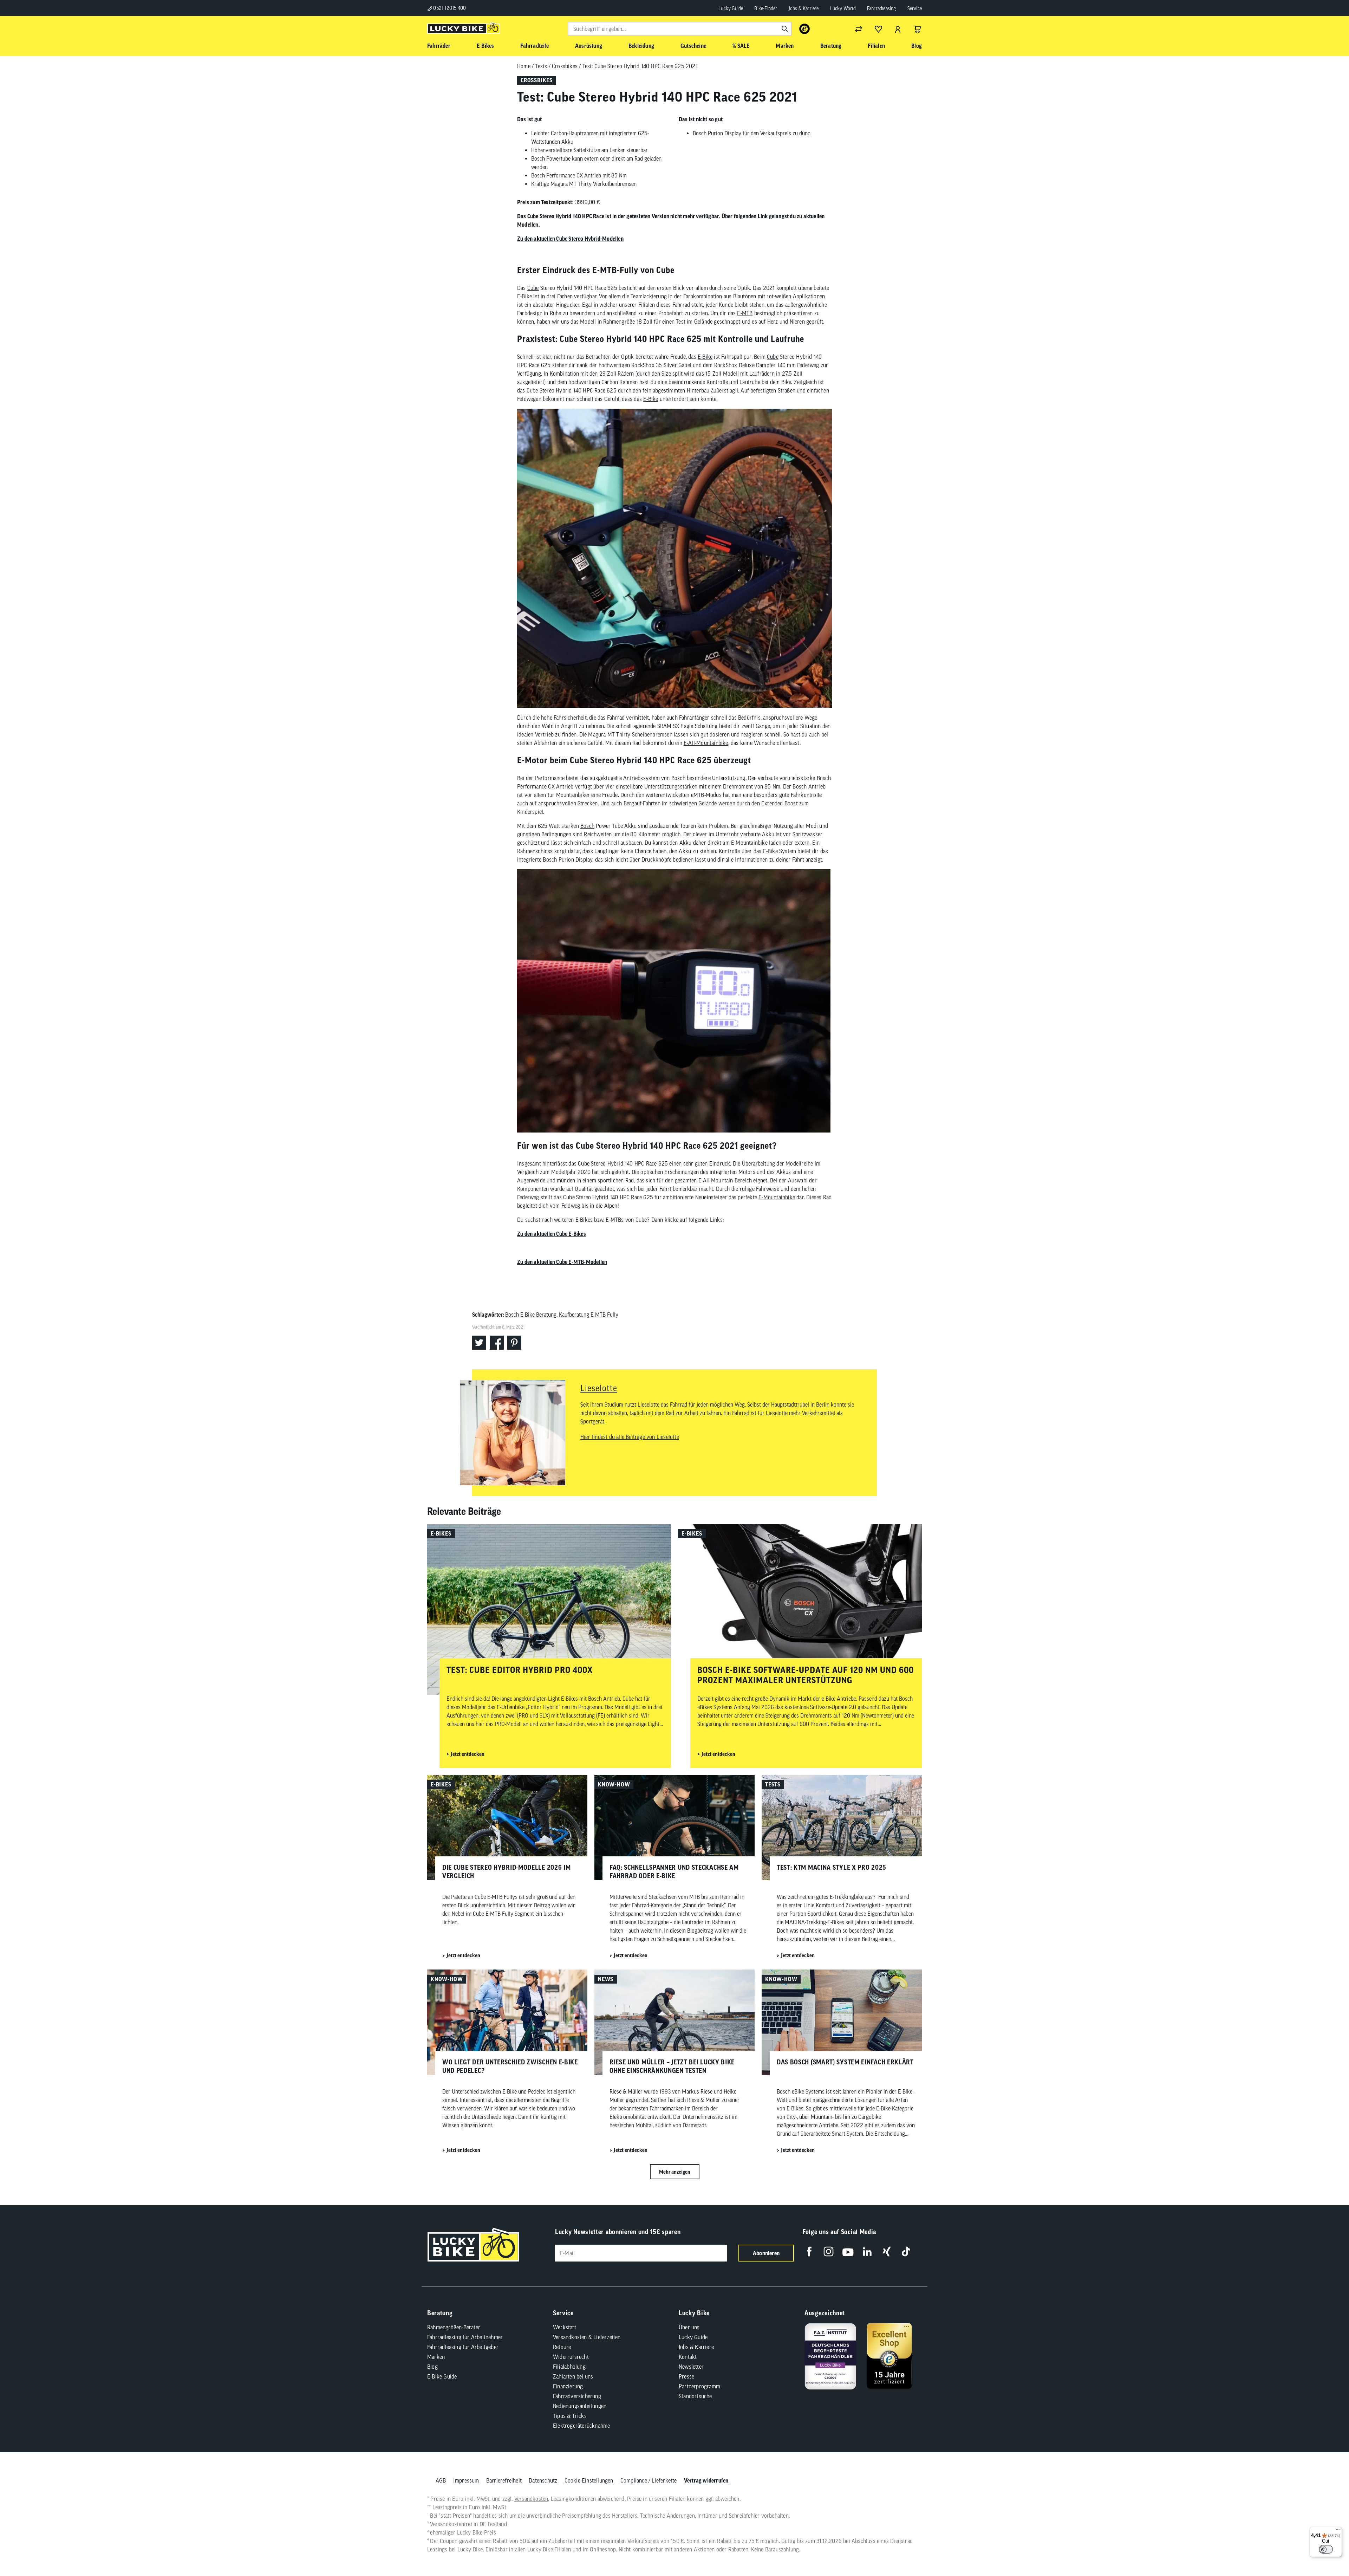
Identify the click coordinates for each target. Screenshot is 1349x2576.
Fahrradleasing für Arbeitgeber (463, 2347)
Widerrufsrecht (571, 2357)
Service (915, 8)
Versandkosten (531, 2499)
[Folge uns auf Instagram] (829, 2251)
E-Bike (524, 296)
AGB (441, 2480)
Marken (436, 2357)
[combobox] (680, 29)
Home (524, 66)
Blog (432, 2367)
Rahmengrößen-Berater (454, 2327)
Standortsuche (695, 2396)
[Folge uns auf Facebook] (809, 2251)
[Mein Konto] (898, 29)
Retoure (562, 2347)
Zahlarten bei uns (573, 2376)
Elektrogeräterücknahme (581, 2426)
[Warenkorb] (918, 29)
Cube (533, 288)
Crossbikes (565, 66)
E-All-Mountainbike (706, 743)
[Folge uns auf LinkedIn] (867, 2251)
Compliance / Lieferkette (649, 2480)
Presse (686, 2376)
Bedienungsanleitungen (580, 2406)
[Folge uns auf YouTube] (848, 2251)
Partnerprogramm (699, 2386)
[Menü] (1338, 2531)
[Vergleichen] (859, 29)
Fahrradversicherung (577, 2396)
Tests (541, 66)
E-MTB (745, 313)
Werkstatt (565, 2327)
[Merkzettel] (878, 29)
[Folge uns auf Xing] (887, 2251)
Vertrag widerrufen (706, 2480)
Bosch (587, 826)
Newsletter (691, 2367)
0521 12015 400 (449, 8)
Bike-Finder (766, 8)
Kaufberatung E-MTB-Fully (589, 1315)
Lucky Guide (731, 8)
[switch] (1326, 2549)
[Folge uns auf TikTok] (906, 2251)
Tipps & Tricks (570, 2416)
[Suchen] (785, 29)
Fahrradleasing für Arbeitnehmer (465, 2337)
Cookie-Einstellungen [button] (589, 2480)
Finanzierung (568, 2386)
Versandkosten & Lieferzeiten (587, 2337)
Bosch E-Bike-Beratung (531, 1315)
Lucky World (843, 8)
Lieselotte (599, 1388)
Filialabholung (569, 2367)
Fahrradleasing (882, 8)
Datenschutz (543, 2480)
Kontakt (688, 2357)
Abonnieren (766, 2253)
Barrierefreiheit (504, 2480)
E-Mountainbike (777, 1197)
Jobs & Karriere (804, 8)
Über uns (689, 2327)
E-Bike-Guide (442, 2376)
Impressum (466, 2480)
